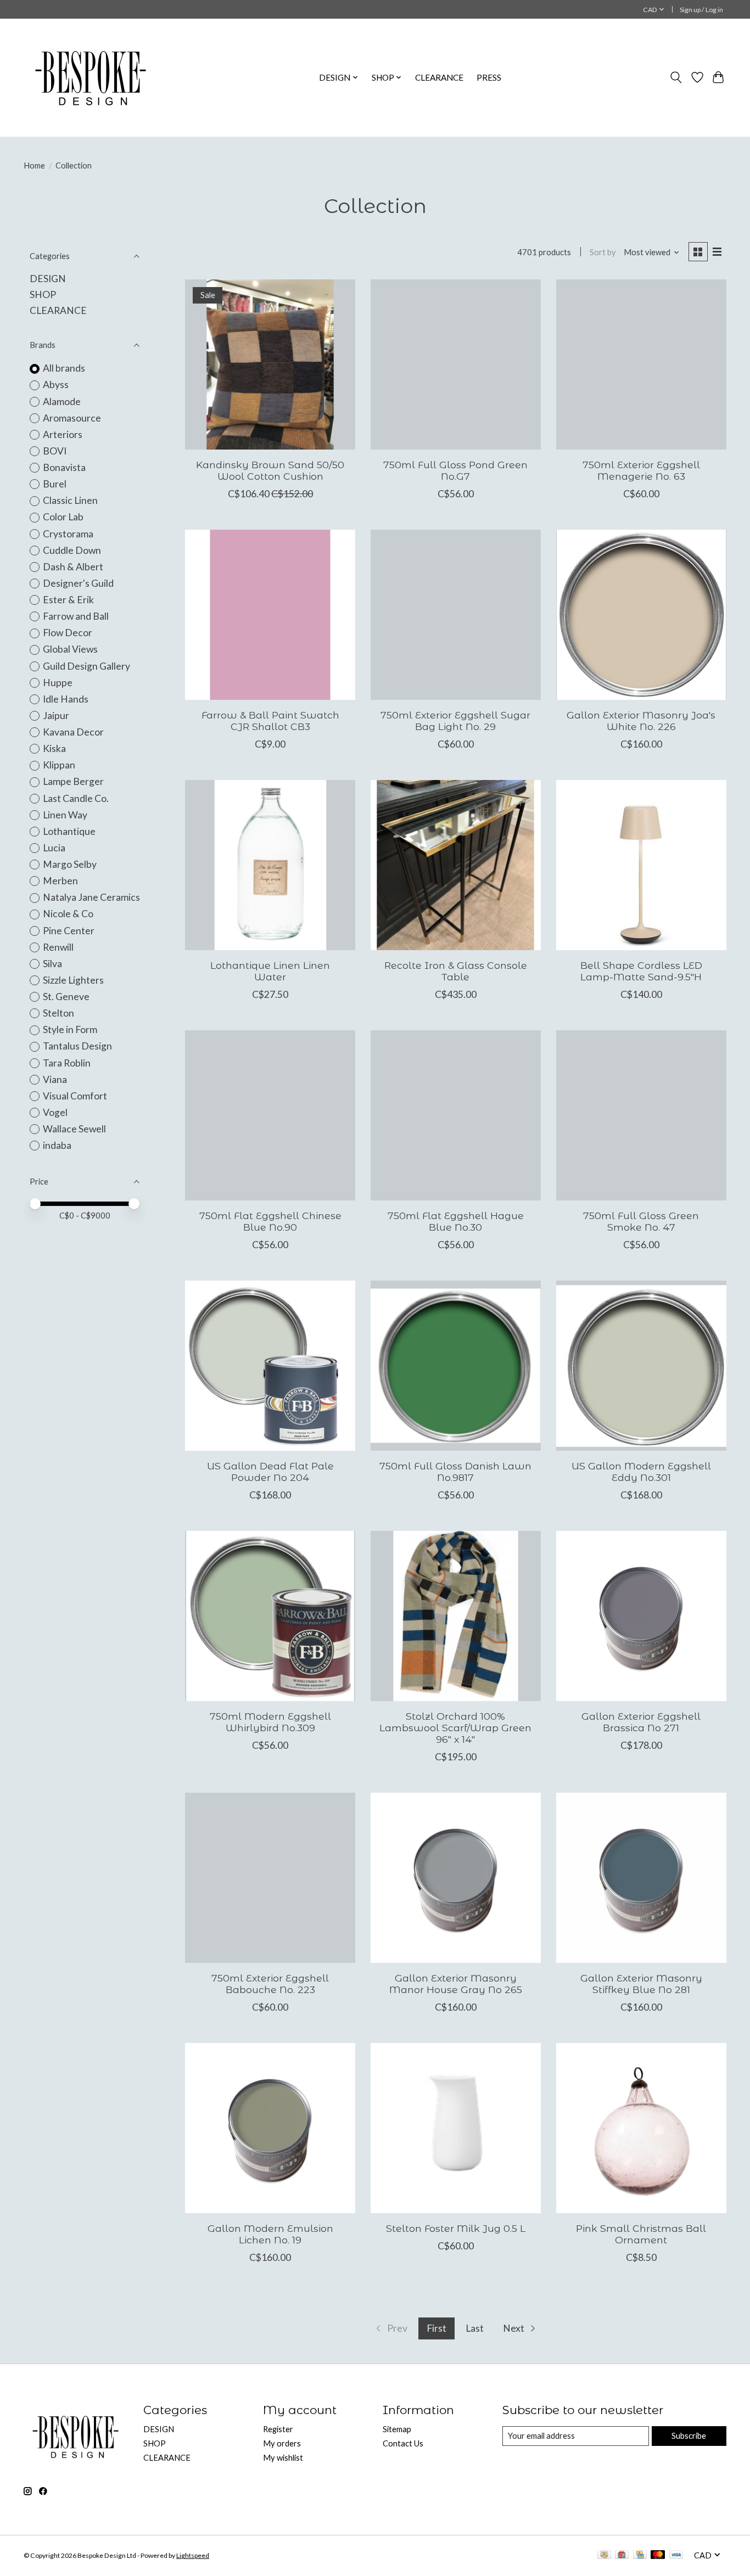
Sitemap (397, 2429)
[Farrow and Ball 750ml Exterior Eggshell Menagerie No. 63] (641, 364)
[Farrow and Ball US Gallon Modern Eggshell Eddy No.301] (641, 1366)
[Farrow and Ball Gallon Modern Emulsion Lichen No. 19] (270, 2128)
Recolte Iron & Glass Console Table (456, 971)
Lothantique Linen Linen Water (270, 971)
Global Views (70, 649)
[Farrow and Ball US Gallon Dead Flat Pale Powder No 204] (270, 1366)
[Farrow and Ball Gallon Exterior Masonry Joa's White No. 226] (641, 615)
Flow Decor (68, 633)
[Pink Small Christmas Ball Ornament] (641, 2128)
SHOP (43, 294)
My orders (282, 2443)
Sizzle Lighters (73, 980)
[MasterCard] (658, 2555)
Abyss (56, 385)
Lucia (54, 848)
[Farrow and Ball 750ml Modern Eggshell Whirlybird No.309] (270, 1616)
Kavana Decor (73, 732)
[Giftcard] (622, 2555)
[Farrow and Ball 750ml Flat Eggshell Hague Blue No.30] (456, 1115)
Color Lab (63, 517)
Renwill (58, 947)
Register (278, 2429)
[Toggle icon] (676, 77)
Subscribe (689, 2436)
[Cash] (604, 2555)
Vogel (55, 1112)
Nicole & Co (68, 914)
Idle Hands (66, 699)
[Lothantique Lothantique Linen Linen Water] (270, 865)
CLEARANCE (439, 77)
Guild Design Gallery (86, 666)
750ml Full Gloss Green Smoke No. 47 (641, 1221)
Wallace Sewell (74, 1129)
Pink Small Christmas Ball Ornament (641, 2234)
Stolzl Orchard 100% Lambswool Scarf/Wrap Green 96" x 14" (455, 1728)
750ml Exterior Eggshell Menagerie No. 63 (641, 470)
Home (34, 165)
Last (475, 2328)
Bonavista (64, 467)
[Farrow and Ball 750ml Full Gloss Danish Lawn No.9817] (456, 1366)
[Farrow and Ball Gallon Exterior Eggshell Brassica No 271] (641, 1616)
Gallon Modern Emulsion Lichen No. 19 (270, 2234)
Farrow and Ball (76, 616)
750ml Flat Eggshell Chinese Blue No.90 (270, 1221)
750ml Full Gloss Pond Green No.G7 (455, 470)
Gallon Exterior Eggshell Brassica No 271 (641, 1722)
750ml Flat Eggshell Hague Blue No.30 (456, 1221)
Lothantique (69, 831)
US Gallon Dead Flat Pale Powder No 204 (270, 1472)
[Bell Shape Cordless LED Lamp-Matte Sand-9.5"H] (641, 865)
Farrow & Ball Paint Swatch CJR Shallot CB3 (270, 721)
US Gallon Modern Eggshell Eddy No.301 (641, 1472)
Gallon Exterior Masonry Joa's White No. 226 (641, 721)
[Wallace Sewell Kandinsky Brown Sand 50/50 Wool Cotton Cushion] (270, 364)
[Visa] (676, 2555)
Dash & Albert (73, 567)
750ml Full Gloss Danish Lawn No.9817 (455, 1472)
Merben (60, 881)
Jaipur (56, 715)
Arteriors (63, 434)
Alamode (62, 402)
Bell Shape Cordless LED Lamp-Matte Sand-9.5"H (641, 971)
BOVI (55, 451)
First (436, 2328)
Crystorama (68, 534)
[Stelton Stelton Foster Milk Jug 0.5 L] (456, 2128)
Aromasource (72, 418)
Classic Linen (70, 500)
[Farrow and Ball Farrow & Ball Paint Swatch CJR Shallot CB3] (270, 615)
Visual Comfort (75, 1096)
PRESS (489, 77)
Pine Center (69, 931)
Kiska (54, 748)
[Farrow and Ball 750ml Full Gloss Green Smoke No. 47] (641, 1115)
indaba (57, 1145)
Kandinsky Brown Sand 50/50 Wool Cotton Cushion (270, 470)
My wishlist (283, 2458)
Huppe (58, 683)
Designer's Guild (78, 583)
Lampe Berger (73, 781)
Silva (52, 964)
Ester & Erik (68, 600)
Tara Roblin (67, 1063)
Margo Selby (70, 864)
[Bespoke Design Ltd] (91, 77)
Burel (55, 484)
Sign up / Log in (701, 10)
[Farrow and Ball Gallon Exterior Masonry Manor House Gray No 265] (456, 1878)
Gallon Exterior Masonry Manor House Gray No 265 (456, 1984)
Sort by (603, 252)
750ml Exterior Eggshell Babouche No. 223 (270, 1984)
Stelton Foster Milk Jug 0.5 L (456, 2228)
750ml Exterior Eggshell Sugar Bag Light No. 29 (455, 721)
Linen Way (65, 815)
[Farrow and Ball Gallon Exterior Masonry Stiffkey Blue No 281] (641, 1878)
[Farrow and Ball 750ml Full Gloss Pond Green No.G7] (456, 364)
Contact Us (403, 2443)
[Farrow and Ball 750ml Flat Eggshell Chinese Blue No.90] (270, 1115)
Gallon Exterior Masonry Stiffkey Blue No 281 (641, 1984)
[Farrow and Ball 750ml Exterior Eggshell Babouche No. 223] (270, 1878)
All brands (64, 368)
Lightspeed (193, 2555)
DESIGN (48, 279)
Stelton (58, 1013)
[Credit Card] (640, 2555)
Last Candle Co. (76, 798)
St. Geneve (66, 997)
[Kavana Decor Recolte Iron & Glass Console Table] (456, 865)
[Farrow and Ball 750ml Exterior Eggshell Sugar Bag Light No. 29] (456, 615)
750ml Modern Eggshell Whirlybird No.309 (270, 1722)
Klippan (59, 765)
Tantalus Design (77, 1046)
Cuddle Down (72, 550)
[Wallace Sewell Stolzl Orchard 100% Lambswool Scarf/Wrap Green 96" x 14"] (456, 1616)
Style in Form (70, 1029)
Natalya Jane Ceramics (91, 897)
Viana (55, 1079)
